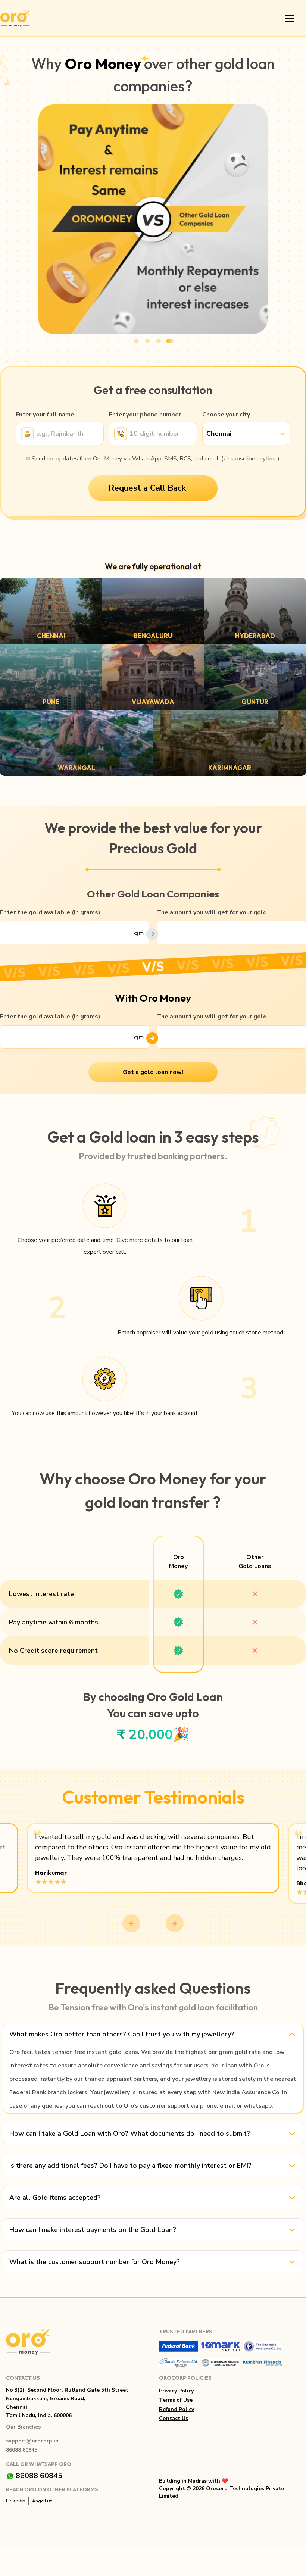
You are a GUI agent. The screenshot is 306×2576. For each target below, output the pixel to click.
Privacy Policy (176, 2391)
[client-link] (179, 2346)
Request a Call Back (147, 488)
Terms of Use (176, 2400)
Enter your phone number (145, 415)
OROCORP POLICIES (185, 2378)
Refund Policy (177, 2409)
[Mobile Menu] (289, 18)
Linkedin (16, 2501)
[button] (246, 434)
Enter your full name (45, 415)
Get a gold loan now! (153, 1072)
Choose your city (226, 415)
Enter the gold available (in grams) (50, 912)
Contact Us (174, 2418)
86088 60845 (22, 2450)
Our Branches (23, 2427)
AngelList (42, 2501)
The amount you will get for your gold (212, 912)
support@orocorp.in (32, 2441)
